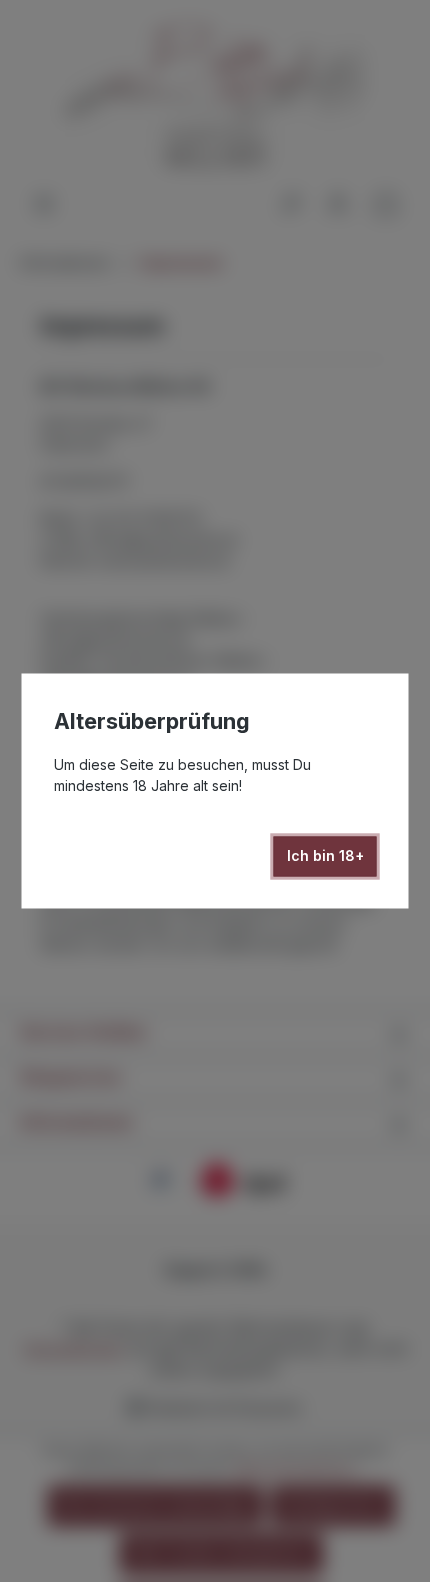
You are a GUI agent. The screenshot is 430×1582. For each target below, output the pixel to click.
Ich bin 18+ (325, 856)
